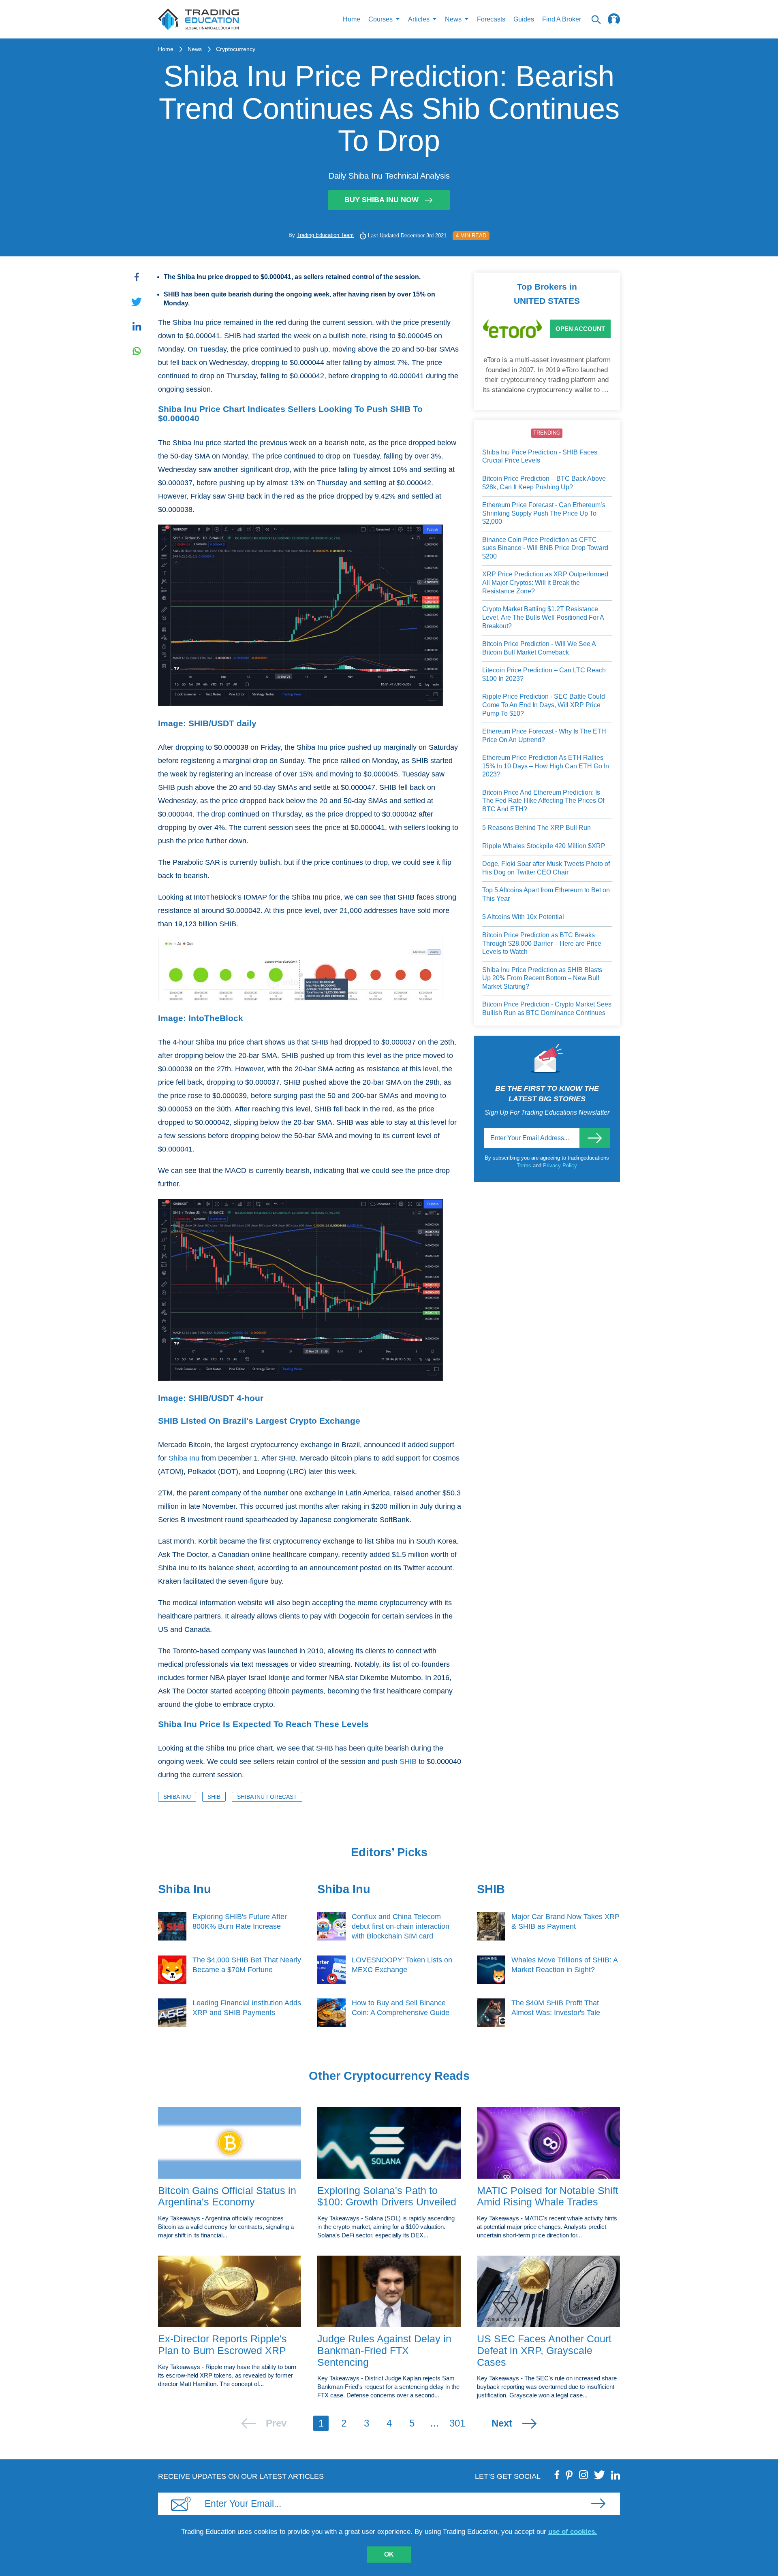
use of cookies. (573, 2532)
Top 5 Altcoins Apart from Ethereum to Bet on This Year (546, 894)
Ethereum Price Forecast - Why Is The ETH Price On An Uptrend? (544, 736)
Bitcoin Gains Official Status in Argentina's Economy (227, 2196)
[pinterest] (569, 2475)
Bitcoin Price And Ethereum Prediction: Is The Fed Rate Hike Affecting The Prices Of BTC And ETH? (543, 801)
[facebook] (557, 2475)
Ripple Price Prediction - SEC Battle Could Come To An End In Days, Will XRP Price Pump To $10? (544, 705)
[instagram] (583, 2475)
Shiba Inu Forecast (267, 1797)
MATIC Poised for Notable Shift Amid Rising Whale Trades (548, 2196)
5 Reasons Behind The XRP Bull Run (536, 828)
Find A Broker (562, 19)
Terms (525, 1165)
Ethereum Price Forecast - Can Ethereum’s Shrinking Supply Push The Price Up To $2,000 (544, 513)
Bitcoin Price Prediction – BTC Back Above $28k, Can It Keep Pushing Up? (544, 483)
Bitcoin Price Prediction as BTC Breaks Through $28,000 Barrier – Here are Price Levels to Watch (542, 943)
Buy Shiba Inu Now (382, 200)
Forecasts (491, 19)
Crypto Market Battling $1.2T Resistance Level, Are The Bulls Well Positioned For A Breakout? (543, 617)
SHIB (408, 1761)
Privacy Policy (560, 1165)
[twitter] (600, 2475)
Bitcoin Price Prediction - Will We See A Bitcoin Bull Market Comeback (539, 648)
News (195, 49)
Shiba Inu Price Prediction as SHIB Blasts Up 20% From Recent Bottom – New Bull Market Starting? (542, 978)
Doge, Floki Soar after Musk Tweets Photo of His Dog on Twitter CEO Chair (546, 868)
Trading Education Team (325, 235)
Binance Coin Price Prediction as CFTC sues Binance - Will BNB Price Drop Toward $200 (545, 548)
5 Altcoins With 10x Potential (523, 917)
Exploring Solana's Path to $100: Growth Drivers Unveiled (387, 2196)
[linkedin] (616, 2475)
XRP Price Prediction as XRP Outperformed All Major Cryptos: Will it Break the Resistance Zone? (545, 582)
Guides (524, 19)
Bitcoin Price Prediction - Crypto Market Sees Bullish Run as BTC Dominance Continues (547, 1009)
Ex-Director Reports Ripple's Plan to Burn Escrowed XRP (222, 2345)
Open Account (580, 329)
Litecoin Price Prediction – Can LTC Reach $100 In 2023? (544, 674)
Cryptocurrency (236, 49)
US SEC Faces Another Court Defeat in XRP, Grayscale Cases (544, 2350)
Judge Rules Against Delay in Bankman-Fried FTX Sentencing (384, 2350)
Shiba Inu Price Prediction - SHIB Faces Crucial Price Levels (540, 456)
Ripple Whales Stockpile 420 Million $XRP (544, 846)
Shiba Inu (184, 1458)
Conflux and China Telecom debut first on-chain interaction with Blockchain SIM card (401, 1926)
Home (352, 19)
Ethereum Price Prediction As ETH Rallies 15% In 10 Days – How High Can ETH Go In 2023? (546, 766)
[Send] (595, 1138)
